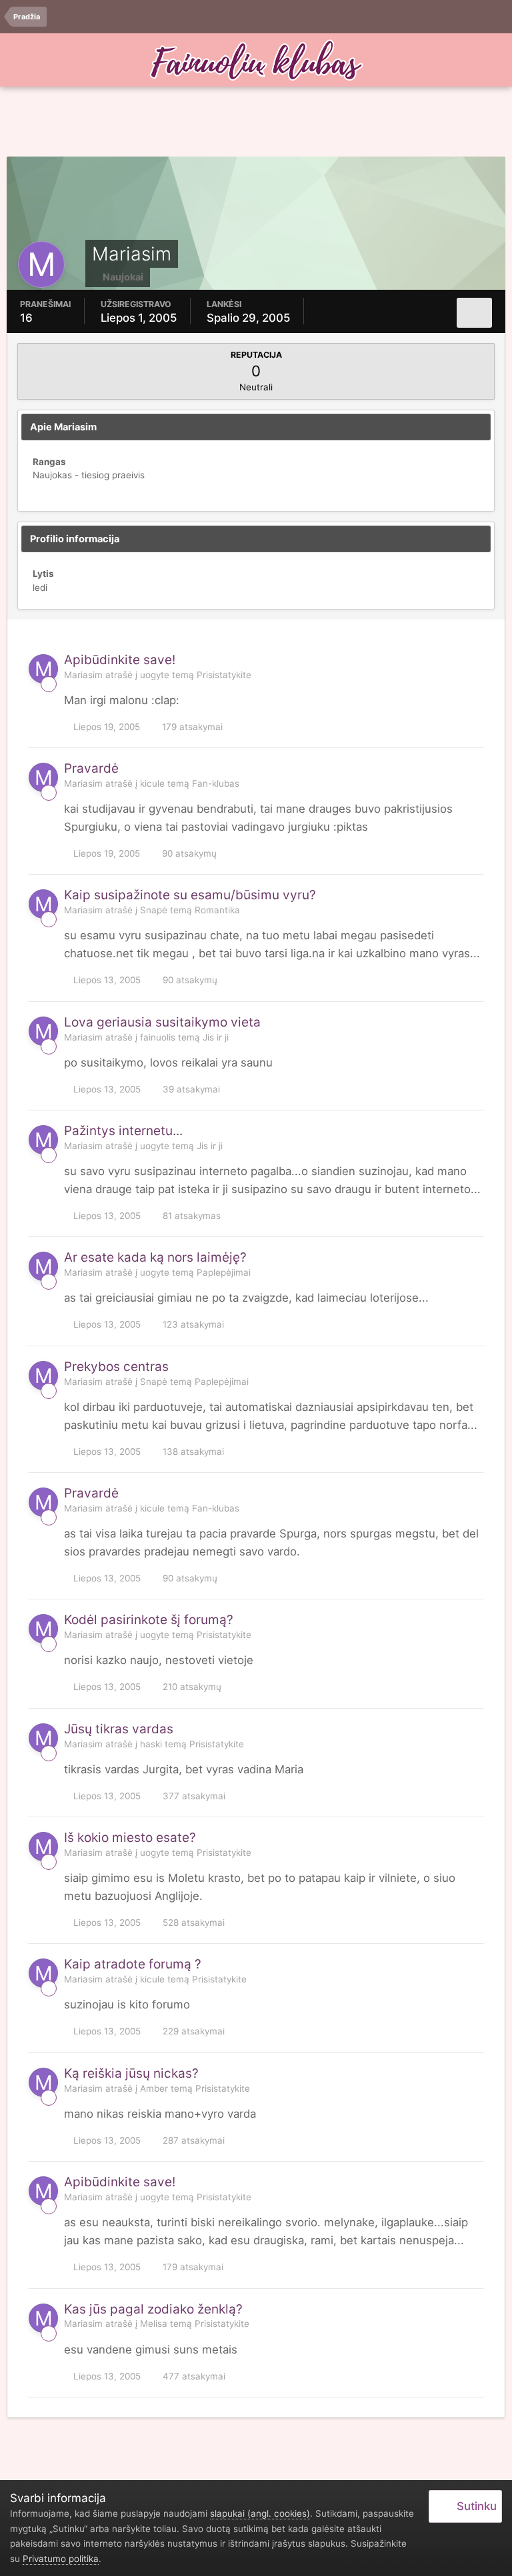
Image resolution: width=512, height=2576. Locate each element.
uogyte (155, 675)
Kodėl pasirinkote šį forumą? (149, 1620)
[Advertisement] (256, 123)
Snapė (154, 910)
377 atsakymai (193, 1796)
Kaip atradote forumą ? (133, 1964)
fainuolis (158, 1037)
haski (151, 1744)
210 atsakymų (191, 1687)
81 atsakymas (190, 1216)
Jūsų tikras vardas (119, 1729)
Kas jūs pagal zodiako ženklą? (153, 2309)
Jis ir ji (216, 1037)
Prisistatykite (224, 675)
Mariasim (83, 675)
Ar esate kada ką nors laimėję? (155, 1257)
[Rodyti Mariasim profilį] (43, 669)
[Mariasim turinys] (474, 313)
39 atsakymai (190, 1089)
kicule (152, 783)
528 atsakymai (192, 1923)
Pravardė (91, 768)
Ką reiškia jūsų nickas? (131, 2073)
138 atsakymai (192, 1452)
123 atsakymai (192, 1324)
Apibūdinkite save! (120, 660)
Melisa (154, 2324)
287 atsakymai (192, 2140)
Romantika (217, 910)
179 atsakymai (191, 727)
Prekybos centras (116, 1367)
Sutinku (474, 2506)
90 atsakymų (188, 853)
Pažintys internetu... (123, 1131)
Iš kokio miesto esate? (130, 1838)
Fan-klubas (216, 783)
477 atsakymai (193, 2376)
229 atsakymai (192, 2031)
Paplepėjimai (224, 1272)
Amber (154, 2088)
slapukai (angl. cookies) (260, 2513)
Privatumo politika (61, 2559)
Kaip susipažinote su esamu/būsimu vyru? (190, 895)
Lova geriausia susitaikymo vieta (162, 1022)
